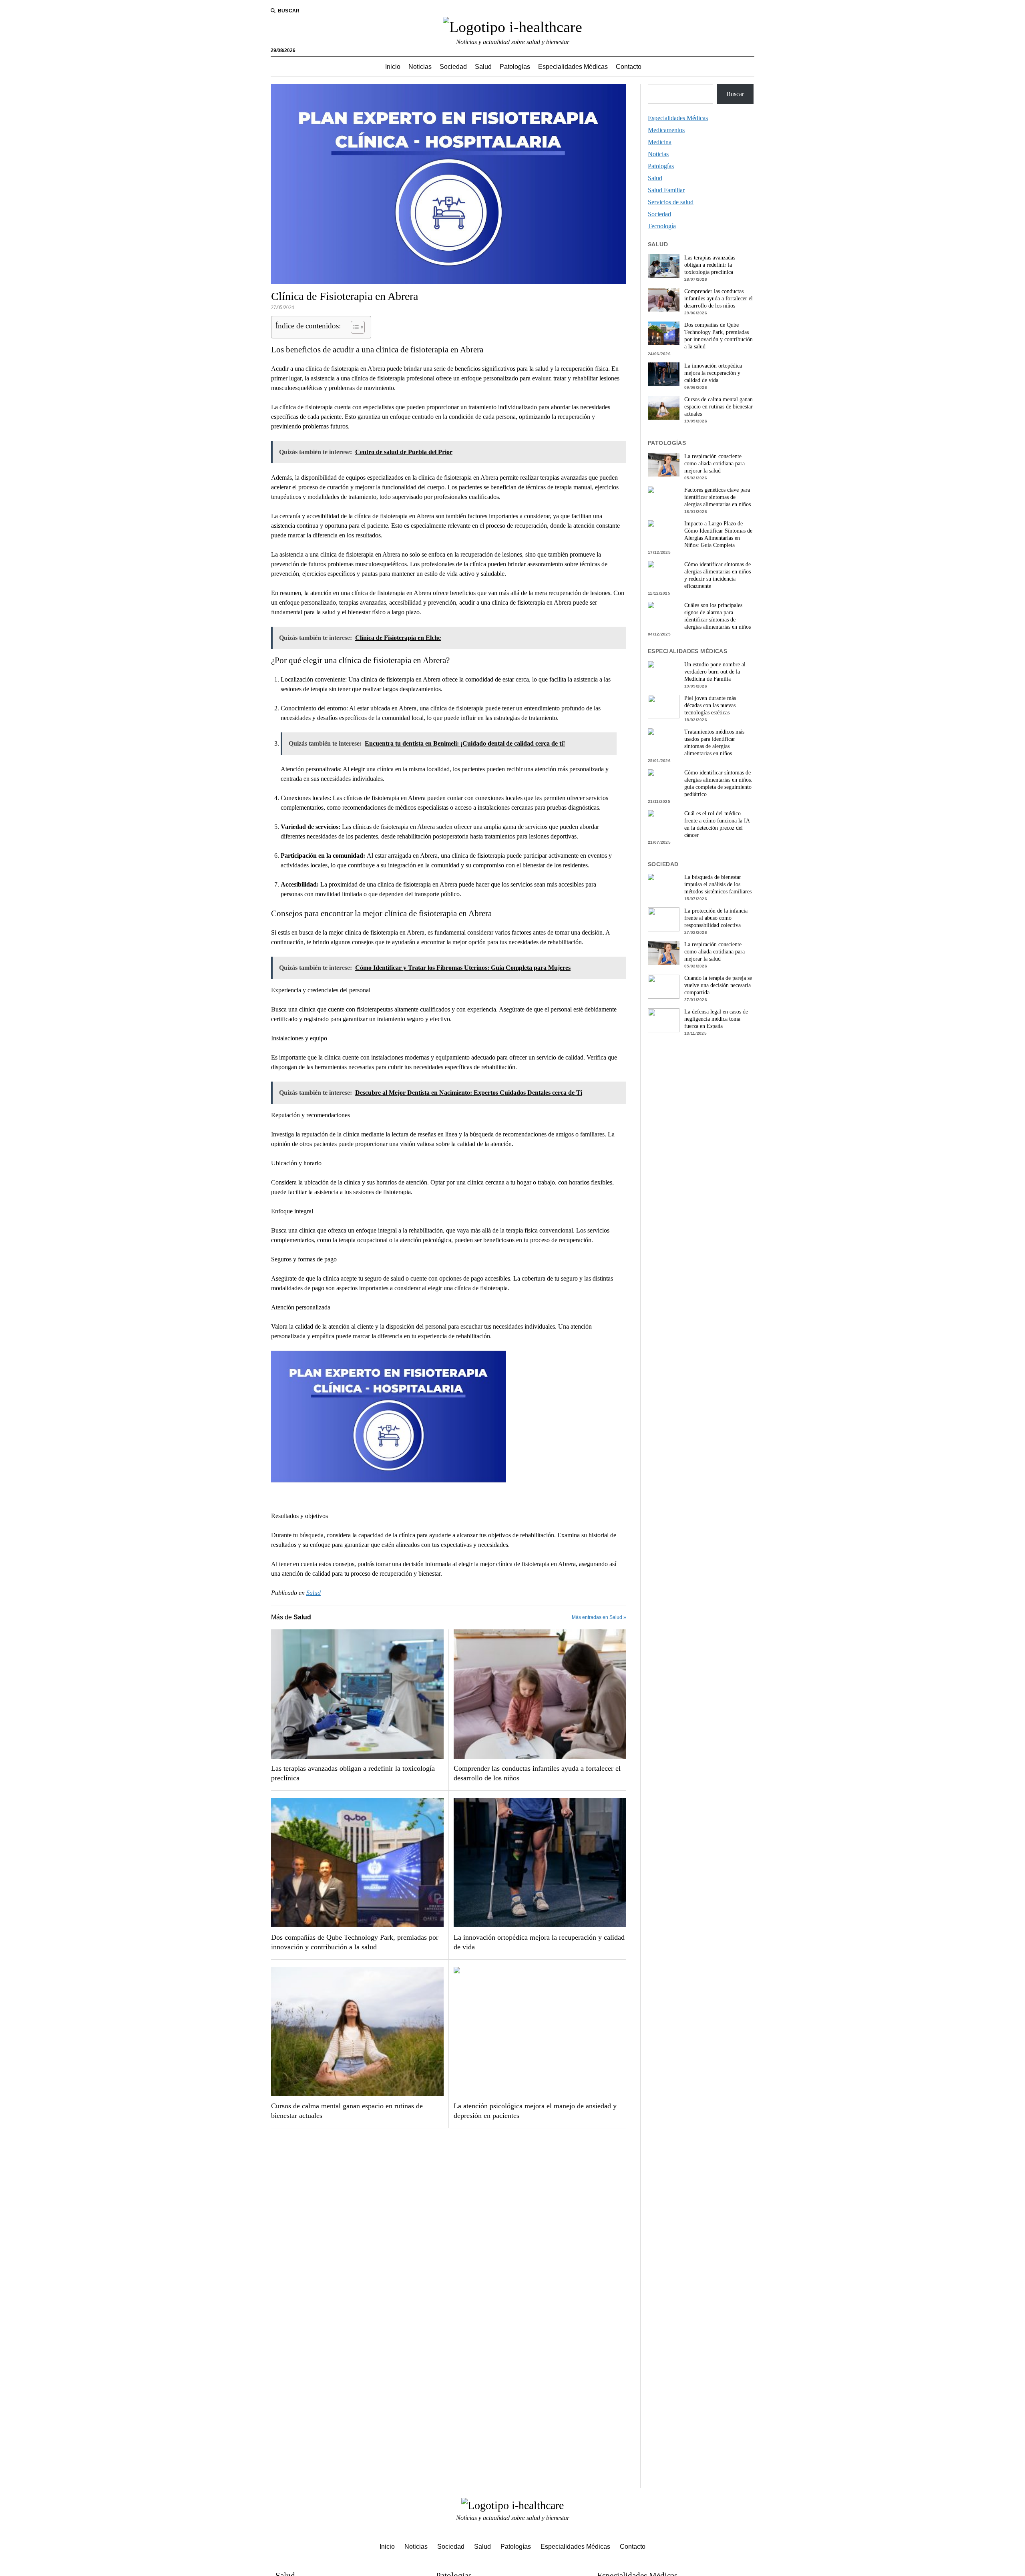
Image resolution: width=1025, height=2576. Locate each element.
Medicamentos (666, 130)
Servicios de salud (671, 202)
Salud (483, 67)
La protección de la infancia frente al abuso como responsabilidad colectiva (716, 918)
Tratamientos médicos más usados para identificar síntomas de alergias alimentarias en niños (714, 743)
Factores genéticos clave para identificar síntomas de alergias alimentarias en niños (717, 497)
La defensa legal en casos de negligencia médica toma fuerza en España (716, 1019)
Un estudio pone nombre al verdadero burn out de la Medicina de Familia (715, 672)
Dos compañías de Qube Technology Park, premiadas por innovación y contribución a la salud (355, 1942)
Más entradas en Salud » (599, 1617)
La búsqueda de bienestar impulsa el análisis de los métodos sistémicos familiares (718, 884)
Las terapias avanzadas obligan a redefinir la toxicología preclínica (353, 1773)
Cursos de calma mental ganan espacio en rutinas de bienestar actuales (347, 2111)
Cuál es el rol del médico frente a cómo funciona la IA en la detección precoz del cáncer (717, 824)
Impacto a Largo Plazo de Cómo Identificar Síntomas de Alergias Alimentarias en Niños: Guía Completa (718, 534)
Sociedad (453, 67)
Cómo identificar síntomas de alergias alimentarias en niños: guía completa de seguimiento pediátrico (718, 783)
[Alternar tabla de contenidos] (354, 327)
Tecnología (662, 226)
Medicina (660, 142)
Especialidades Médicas (573, 67)
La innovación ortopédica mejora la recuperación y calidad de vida (539, 1942)
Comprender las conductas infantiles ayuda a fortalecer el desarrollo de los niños (537, 1773)
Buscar (735, 94)
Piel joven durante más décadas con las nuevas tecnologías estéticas (710, 705)
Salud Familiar (666, 190)
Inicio (393, 67)
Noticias (420, 67)
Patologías (515, 67)
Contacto (629, 67)
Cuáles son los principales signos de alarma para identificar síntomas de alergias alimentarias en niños (717, 616)
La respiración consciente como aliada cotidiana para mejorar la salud (714, 464)
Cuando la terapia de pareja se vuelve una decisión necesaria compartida (718, 985)
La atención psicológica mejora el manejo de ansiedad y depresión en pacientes (535, 2111)
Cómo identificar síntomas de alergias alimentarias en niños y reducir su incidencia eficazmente (717, 575)
